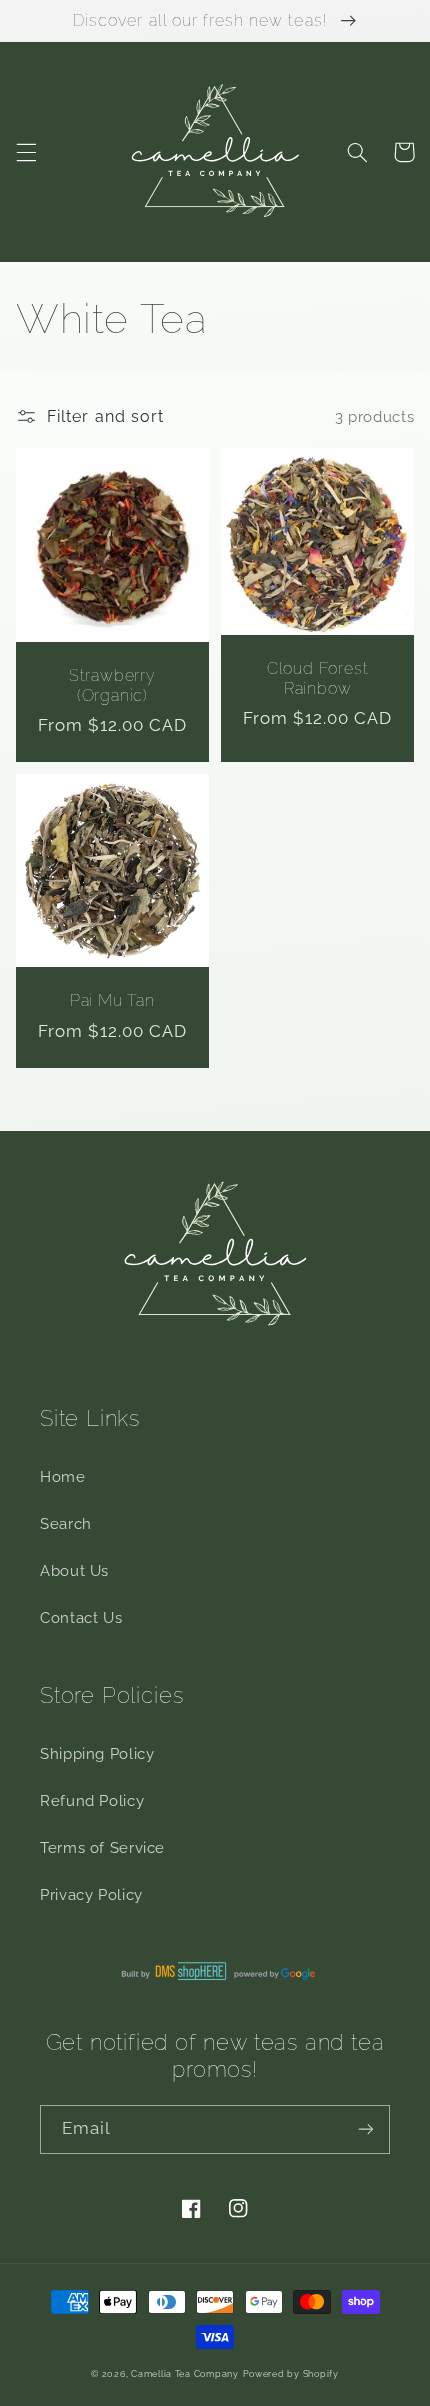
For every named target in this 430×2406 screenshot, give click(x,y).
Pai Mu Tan (112, 1000)
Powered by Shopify (291, 2374)
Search (66, 1523)
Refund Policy (92, 1800)
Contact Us (81, 1617)
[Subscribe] (366, 2129)
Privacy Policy (91, 1894)
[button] (26, 152)
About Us (74, 1570)
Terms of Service (102, 1847)
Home (63, 1476)
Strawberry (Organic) (112, 685)
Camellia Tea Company (185, 2374)
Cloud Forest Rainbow (318, 678)
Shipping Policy (97, 1753)
